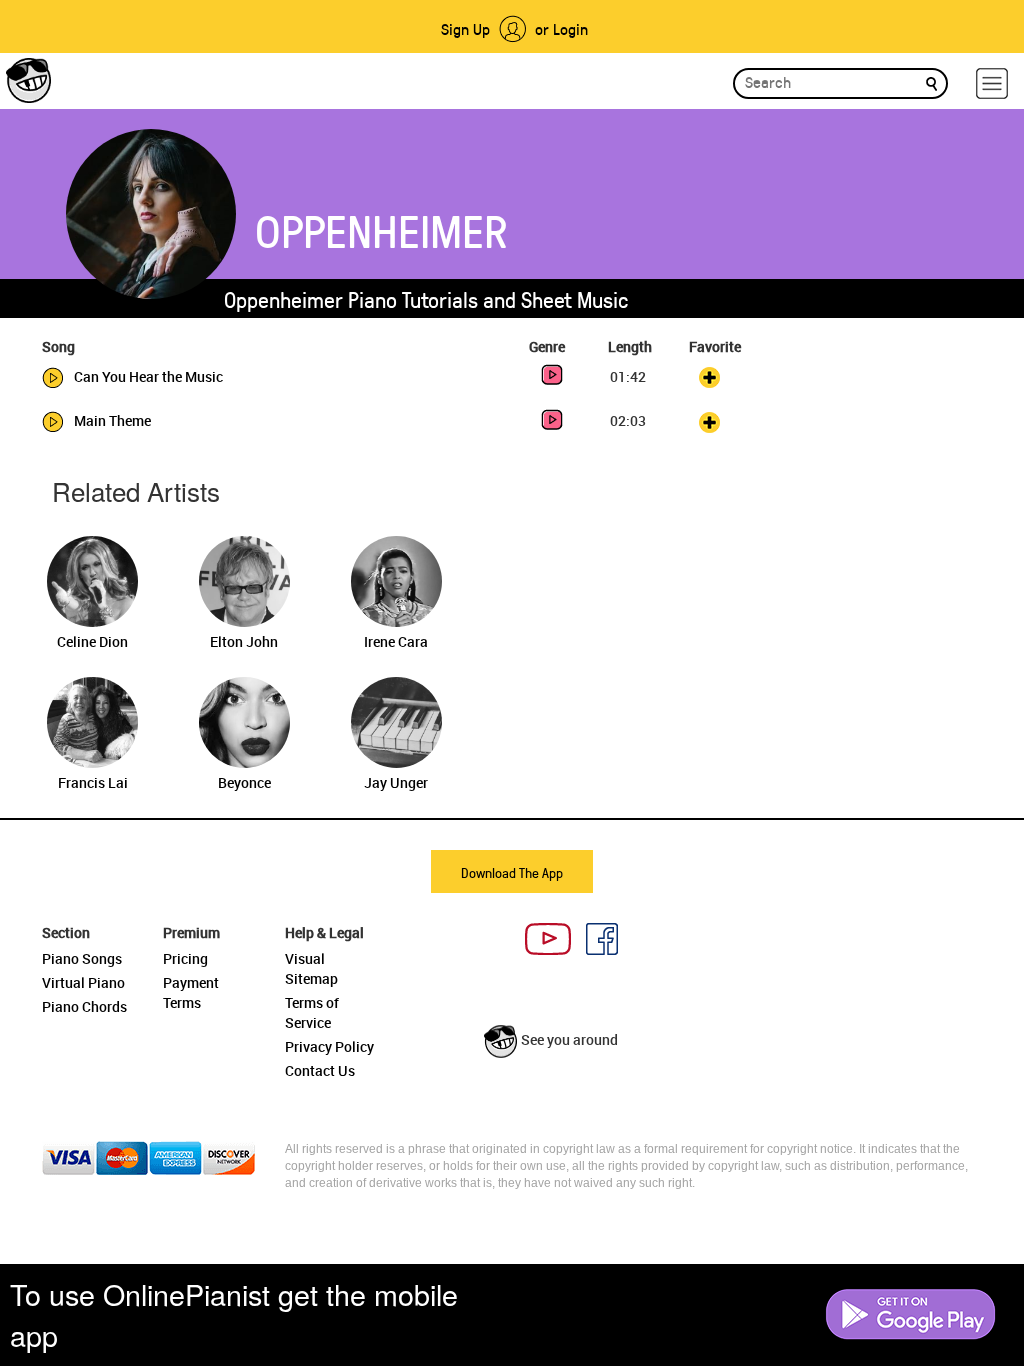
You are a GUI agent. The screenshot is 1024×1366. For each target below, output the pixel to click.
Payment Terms (191, 992)
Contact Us (320, 1070)
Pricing (185, 958)
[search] (931, 82)
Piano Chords (84, 1006)
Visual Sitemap (311, 968)
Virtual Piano (83, 982)
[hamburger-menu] (992, 83)
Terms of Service (312, 1012)
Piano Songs (82, 958)
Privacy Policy (329, 1046)
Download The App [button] (512, 872)
